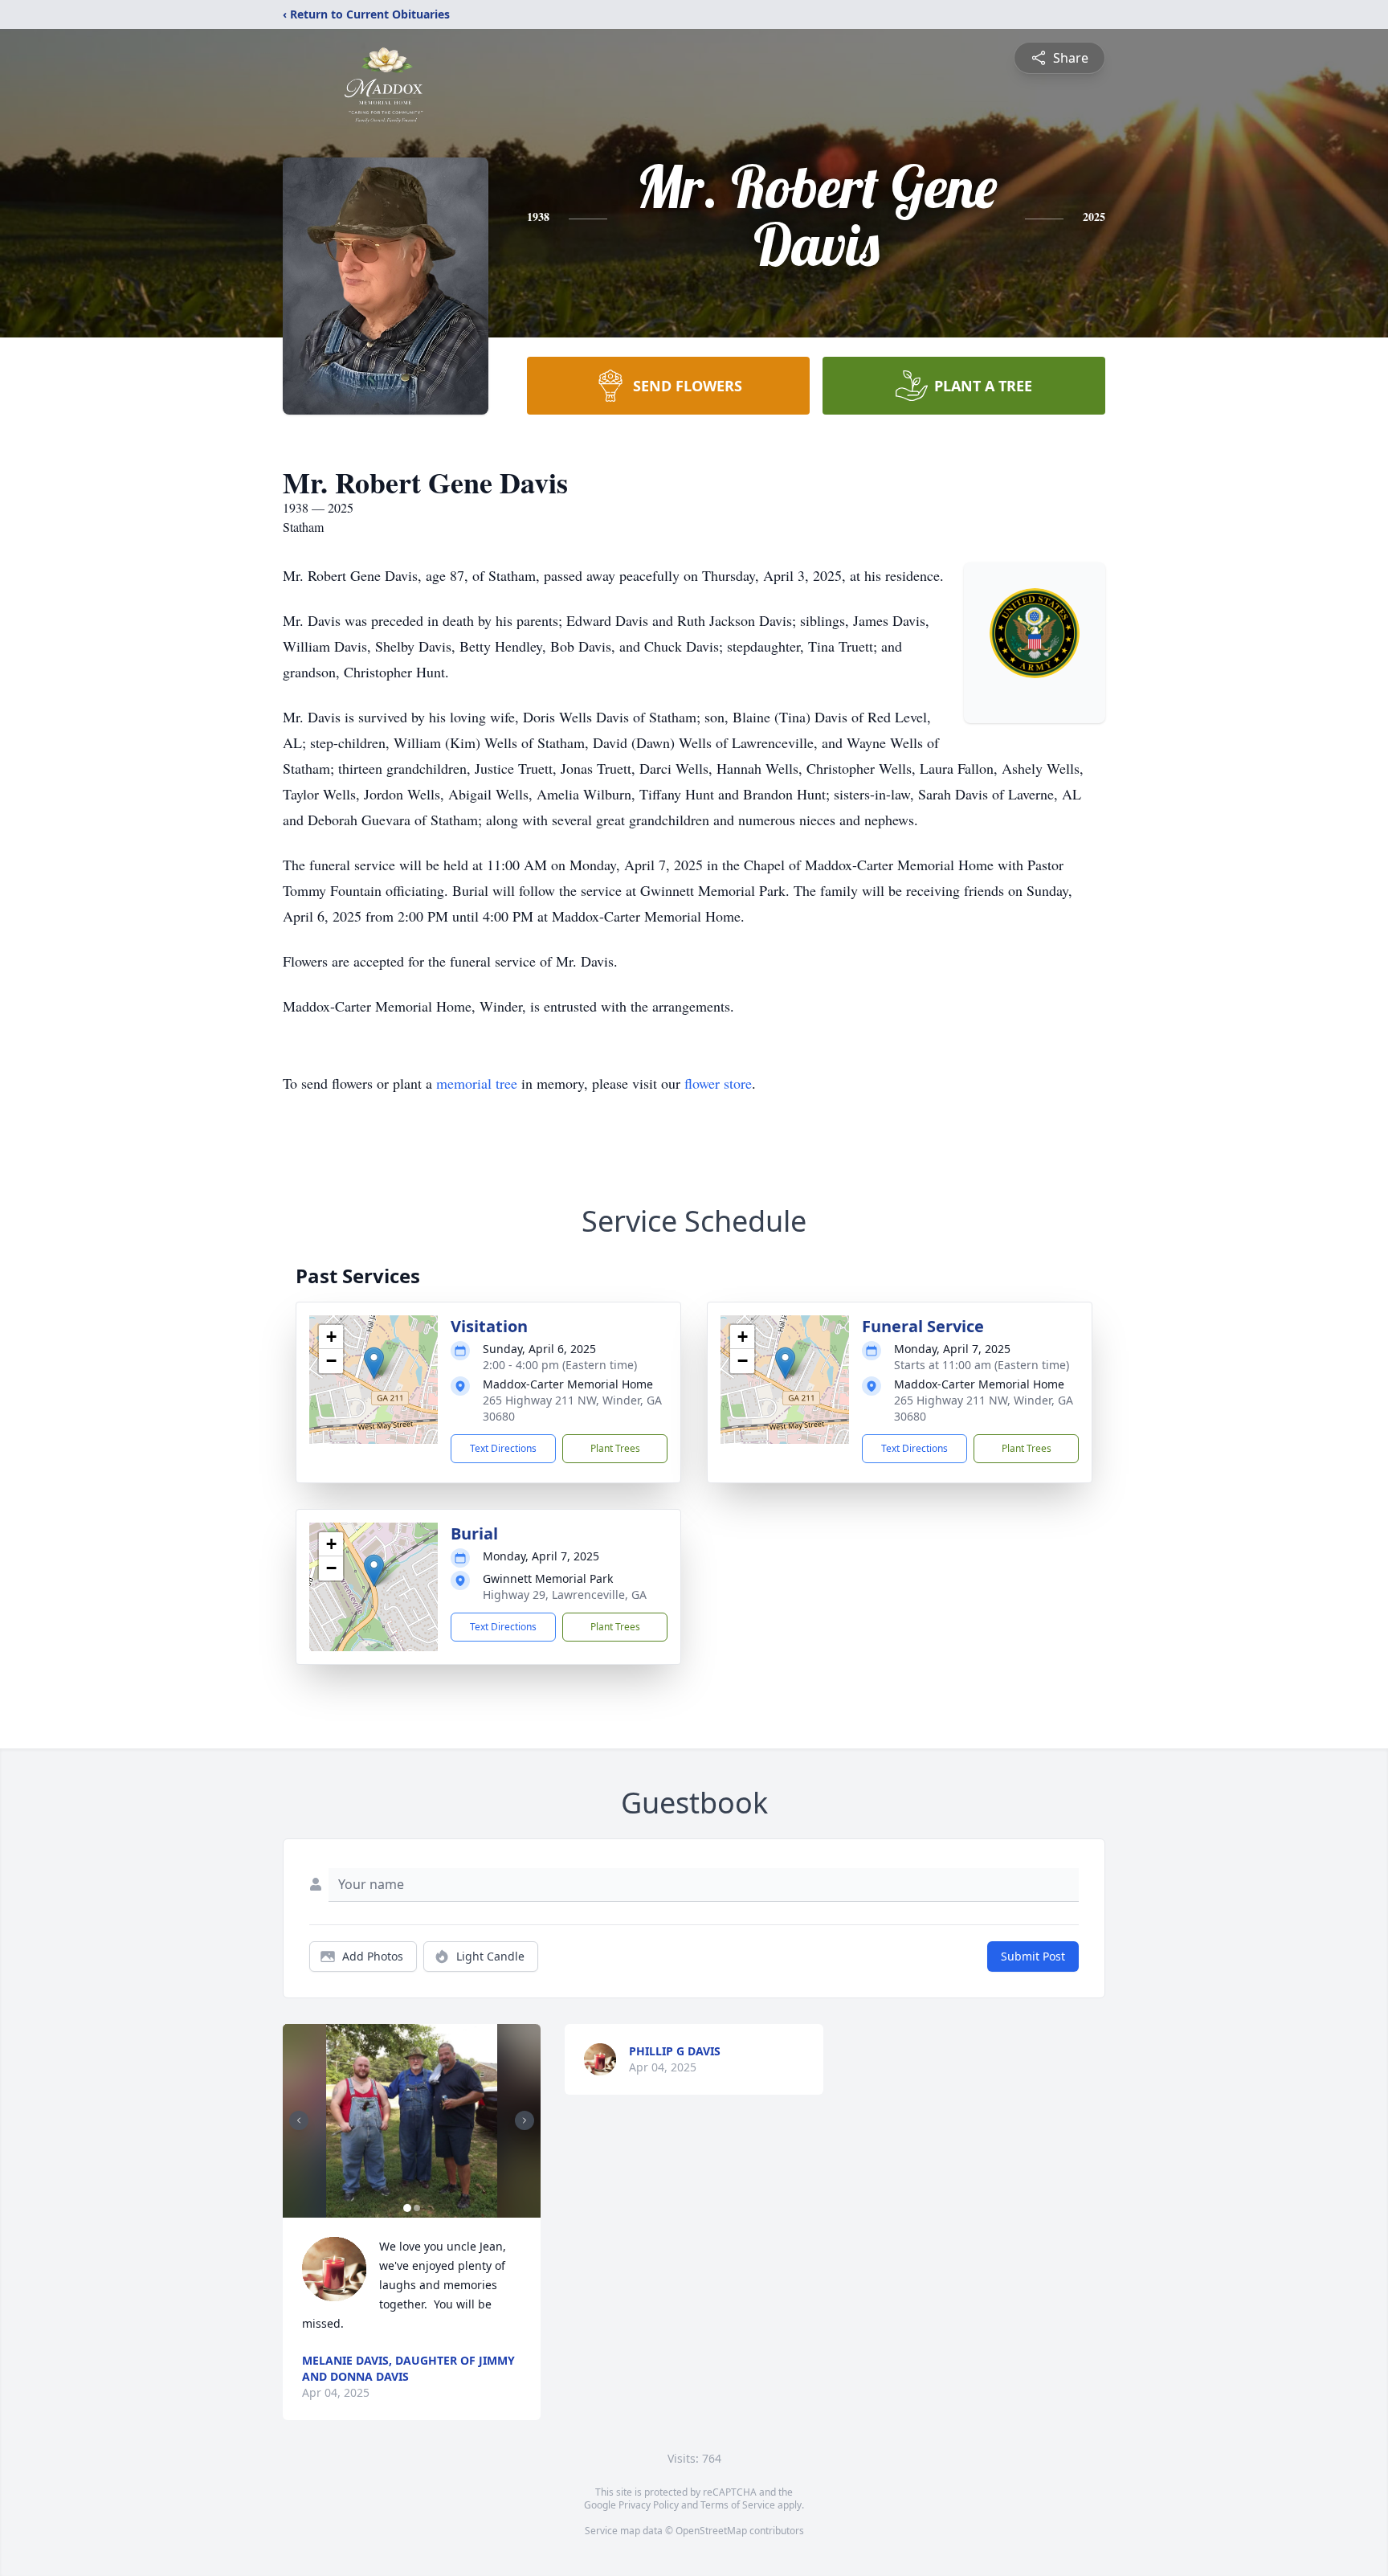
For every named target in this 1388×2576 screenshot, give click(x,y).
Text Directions (503, 1448)
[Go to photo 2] (417, 2208)
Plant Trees (615, 1448)
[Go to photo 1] (407, 2208)
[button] (374, 1363)
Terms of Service (738, 2505)
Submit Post (1033, 1956)
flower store (718, 1083)
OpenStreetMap (711, 2531)
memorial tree (477, 1083)
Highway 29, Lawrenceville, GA (565, 1595)
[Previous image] (299, 2120)
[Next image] (525, 2120)
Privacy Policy (649, 2505)
